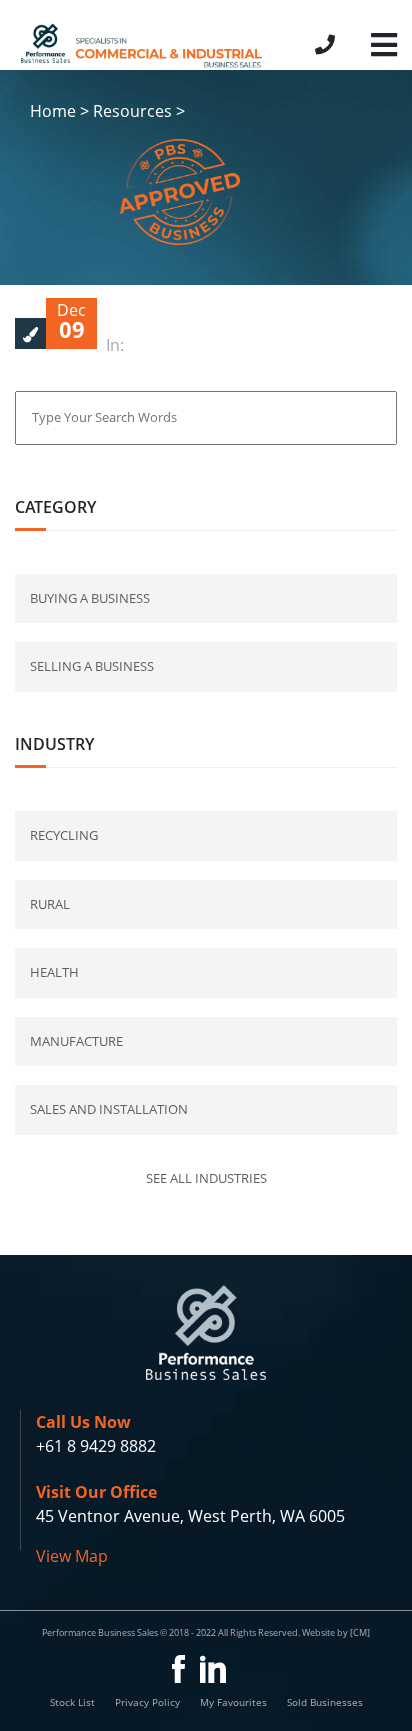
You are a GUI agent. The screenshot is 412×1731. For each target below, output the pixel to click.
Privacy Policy (147, 1702)
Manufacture (76, 1041)
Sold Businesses (325, 1702)
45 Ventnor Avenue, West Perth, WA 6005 (190, 1516)
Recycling (64, 835)
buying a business (90, 598)
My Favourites (233, 1702)
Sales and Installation (109, 1109)
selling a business (92, 666)
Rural (50, 904)
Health (54, 972)
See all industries (206, 1178)
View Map (72, 1556)
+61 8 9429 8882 (96, 1446)
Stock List (72, 1702)
